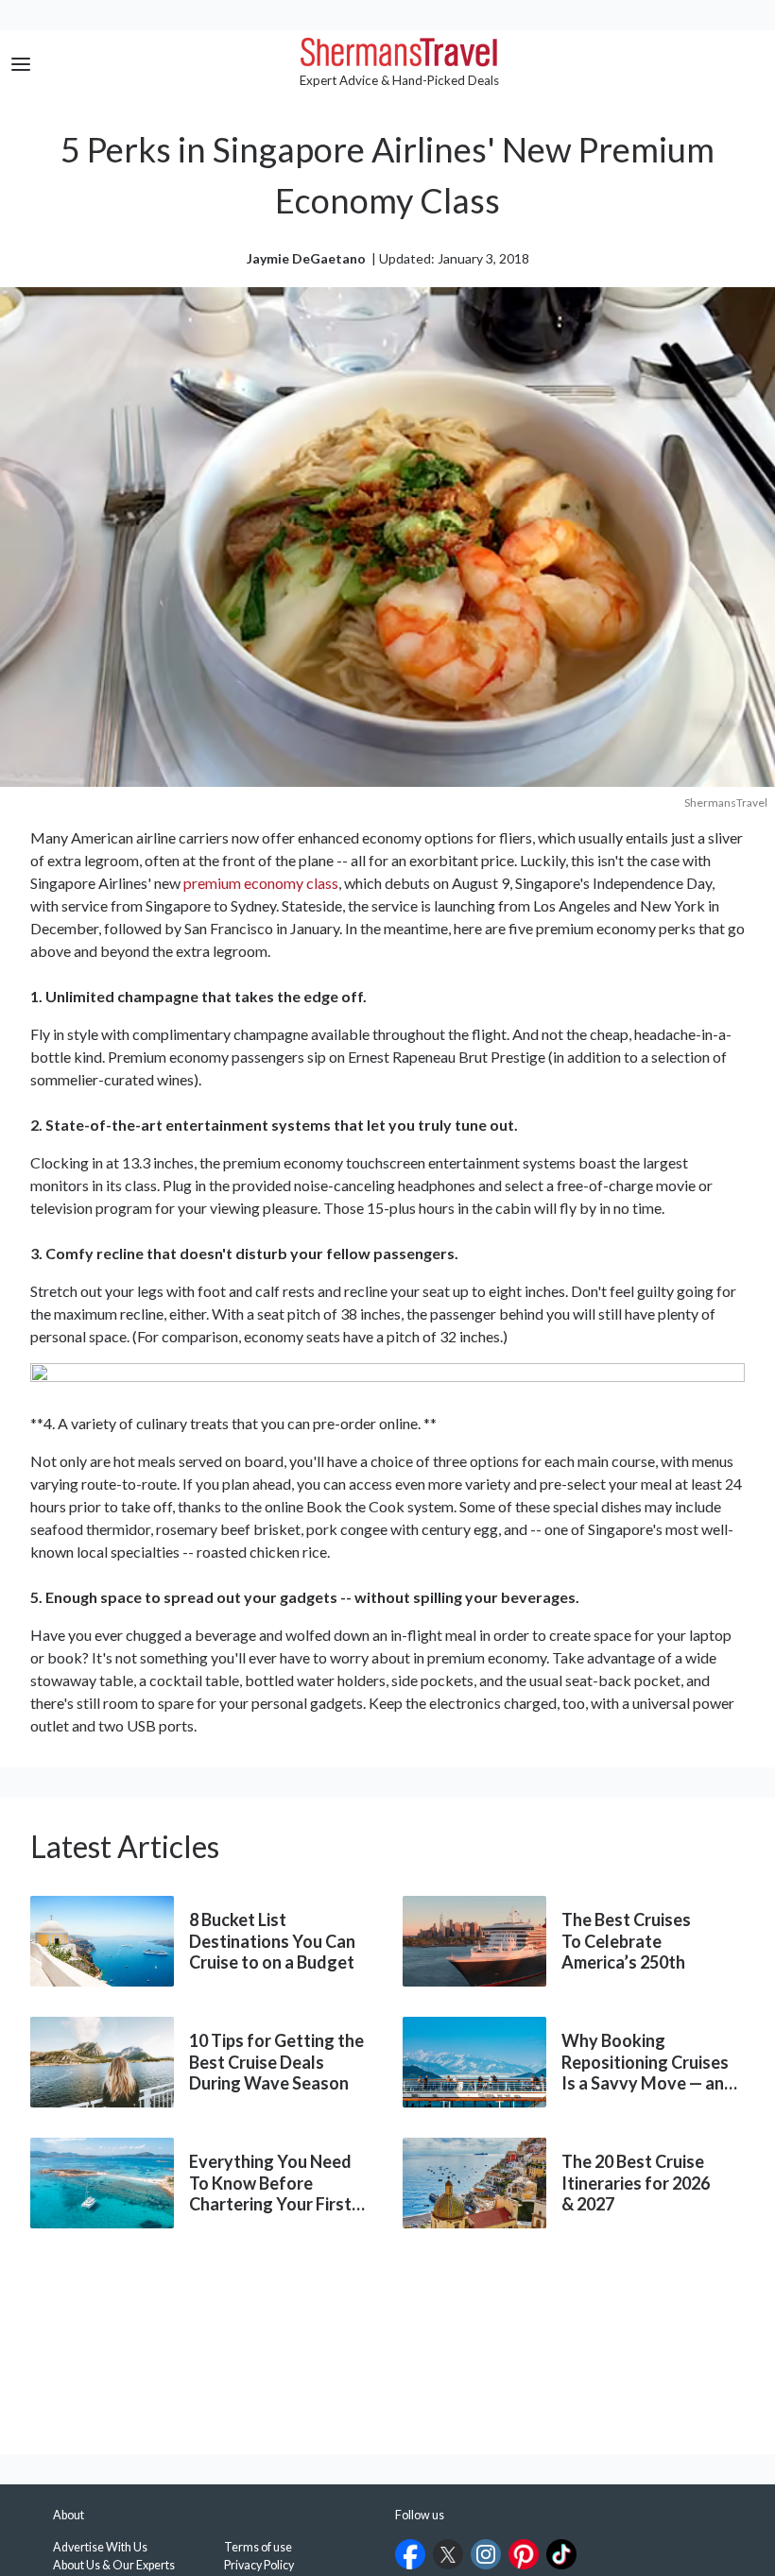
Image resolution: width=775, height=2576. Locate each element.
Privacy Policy (259, 2565)
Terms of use (258, 2547)
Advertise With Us (100, 2547)
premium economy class (261, 883)
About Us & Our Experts (114, 2565)
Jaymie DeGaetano (306, 258)
